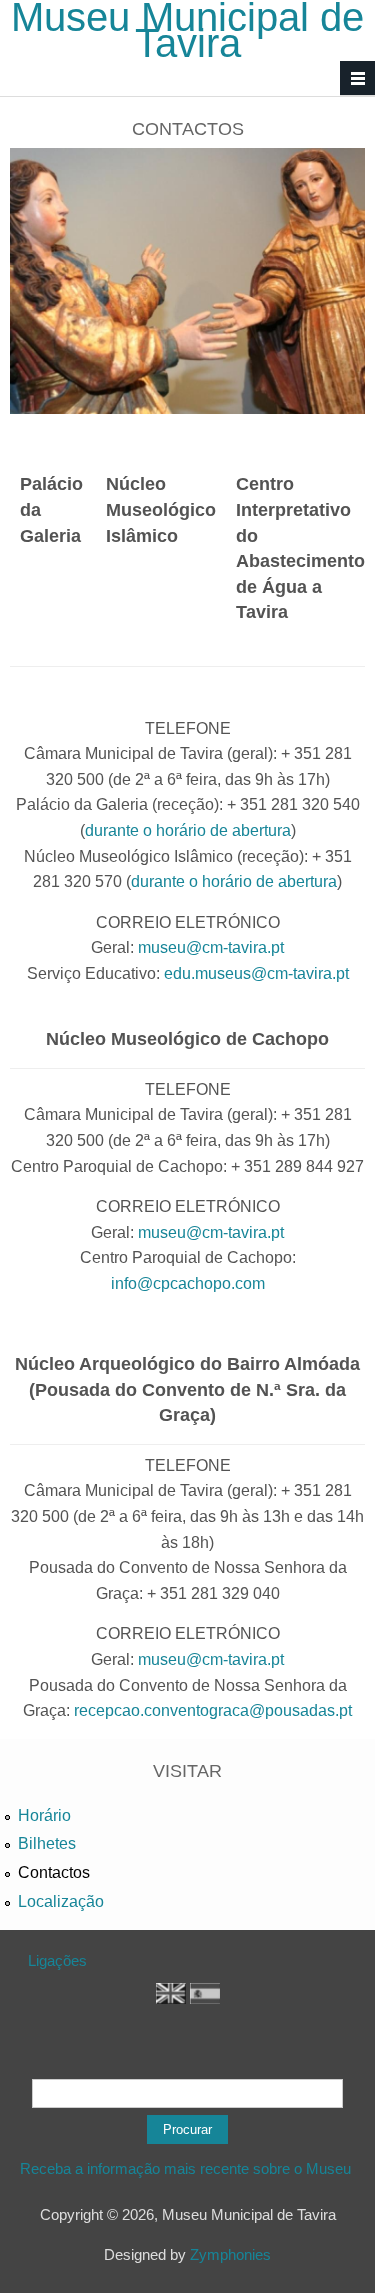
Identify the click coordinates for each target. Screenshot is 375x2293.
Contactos (54, 1872)
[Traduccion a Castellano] (205, 1998)
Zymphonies (230, 2254)
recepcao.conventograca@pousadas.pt (213, 1710)
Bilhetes (47, 1843)
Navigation (357, 78)
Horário (44, 1815)
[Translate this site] (171, 1998)
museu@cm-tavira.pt (211, 947)
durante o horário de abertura (188, 830)
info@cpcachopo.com (188, 1283)
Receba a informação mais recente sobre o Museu (187, 2168)
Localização (61, 1901)
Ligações (57, 1960)
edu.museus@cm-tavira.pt (256, 973)
